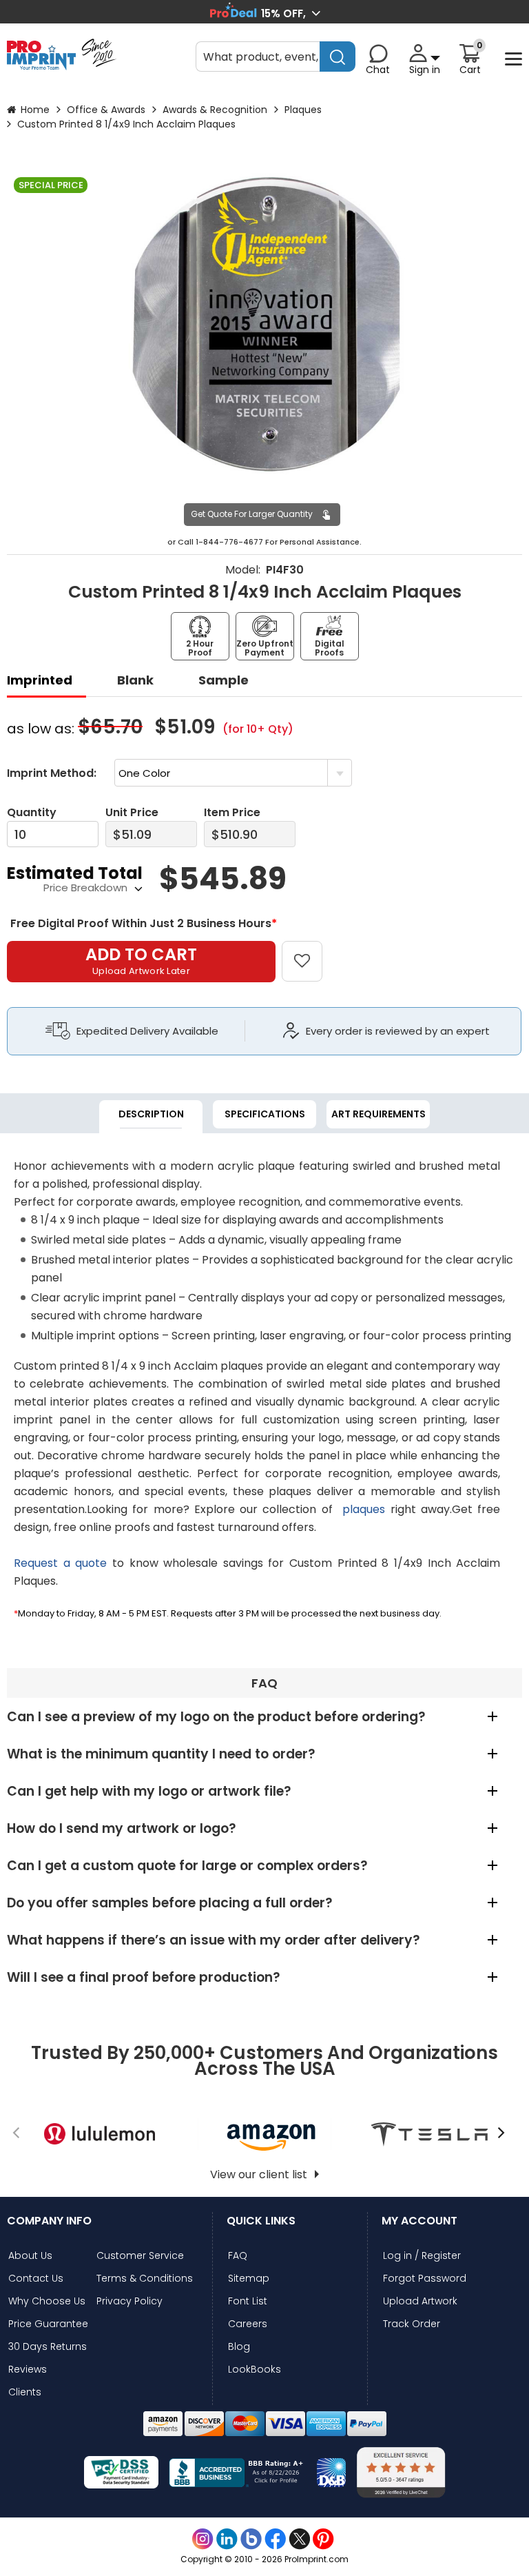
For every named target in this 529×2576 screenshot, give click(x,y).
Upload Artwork (420, 2301)
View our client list (259, 2174)
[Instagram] (203, 2539)
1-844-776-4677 (229, 542)
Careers (248, 2324)
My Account (419, 2221)
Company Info (49, 2221)
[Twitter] (299, 2539)
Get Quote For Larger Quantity (252, 514)
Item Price (232, 812)
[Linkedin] (227, 2539)
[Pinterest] (323, 2539)
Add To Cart (141, 960)
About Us (30, 2256)
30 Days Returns (48, 2347)
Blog (239, 2347)
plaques (364, 1509)
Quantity (32, 812)
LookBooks (255, 2370)
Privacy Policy (129, 2301)
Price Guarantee (48, 2324)
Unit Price (132, 812)
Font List (248, 2301)
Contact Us (36, 2279)
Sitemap (249, 2279)
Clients (25, 2392)
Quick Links (261, 2221)
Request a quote (60, 1563)
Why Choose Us (47, 2301)
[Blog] (251, 2539)
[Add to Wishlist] (310, 951)
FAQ (238, 2256)
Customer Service (140, 2256)
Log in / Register (422, 2256)
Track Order (412, 2324)
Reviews (28, 2370)
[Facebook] (275, 2539)
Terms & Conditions (145, 2279)
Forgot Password (425, 2279)
